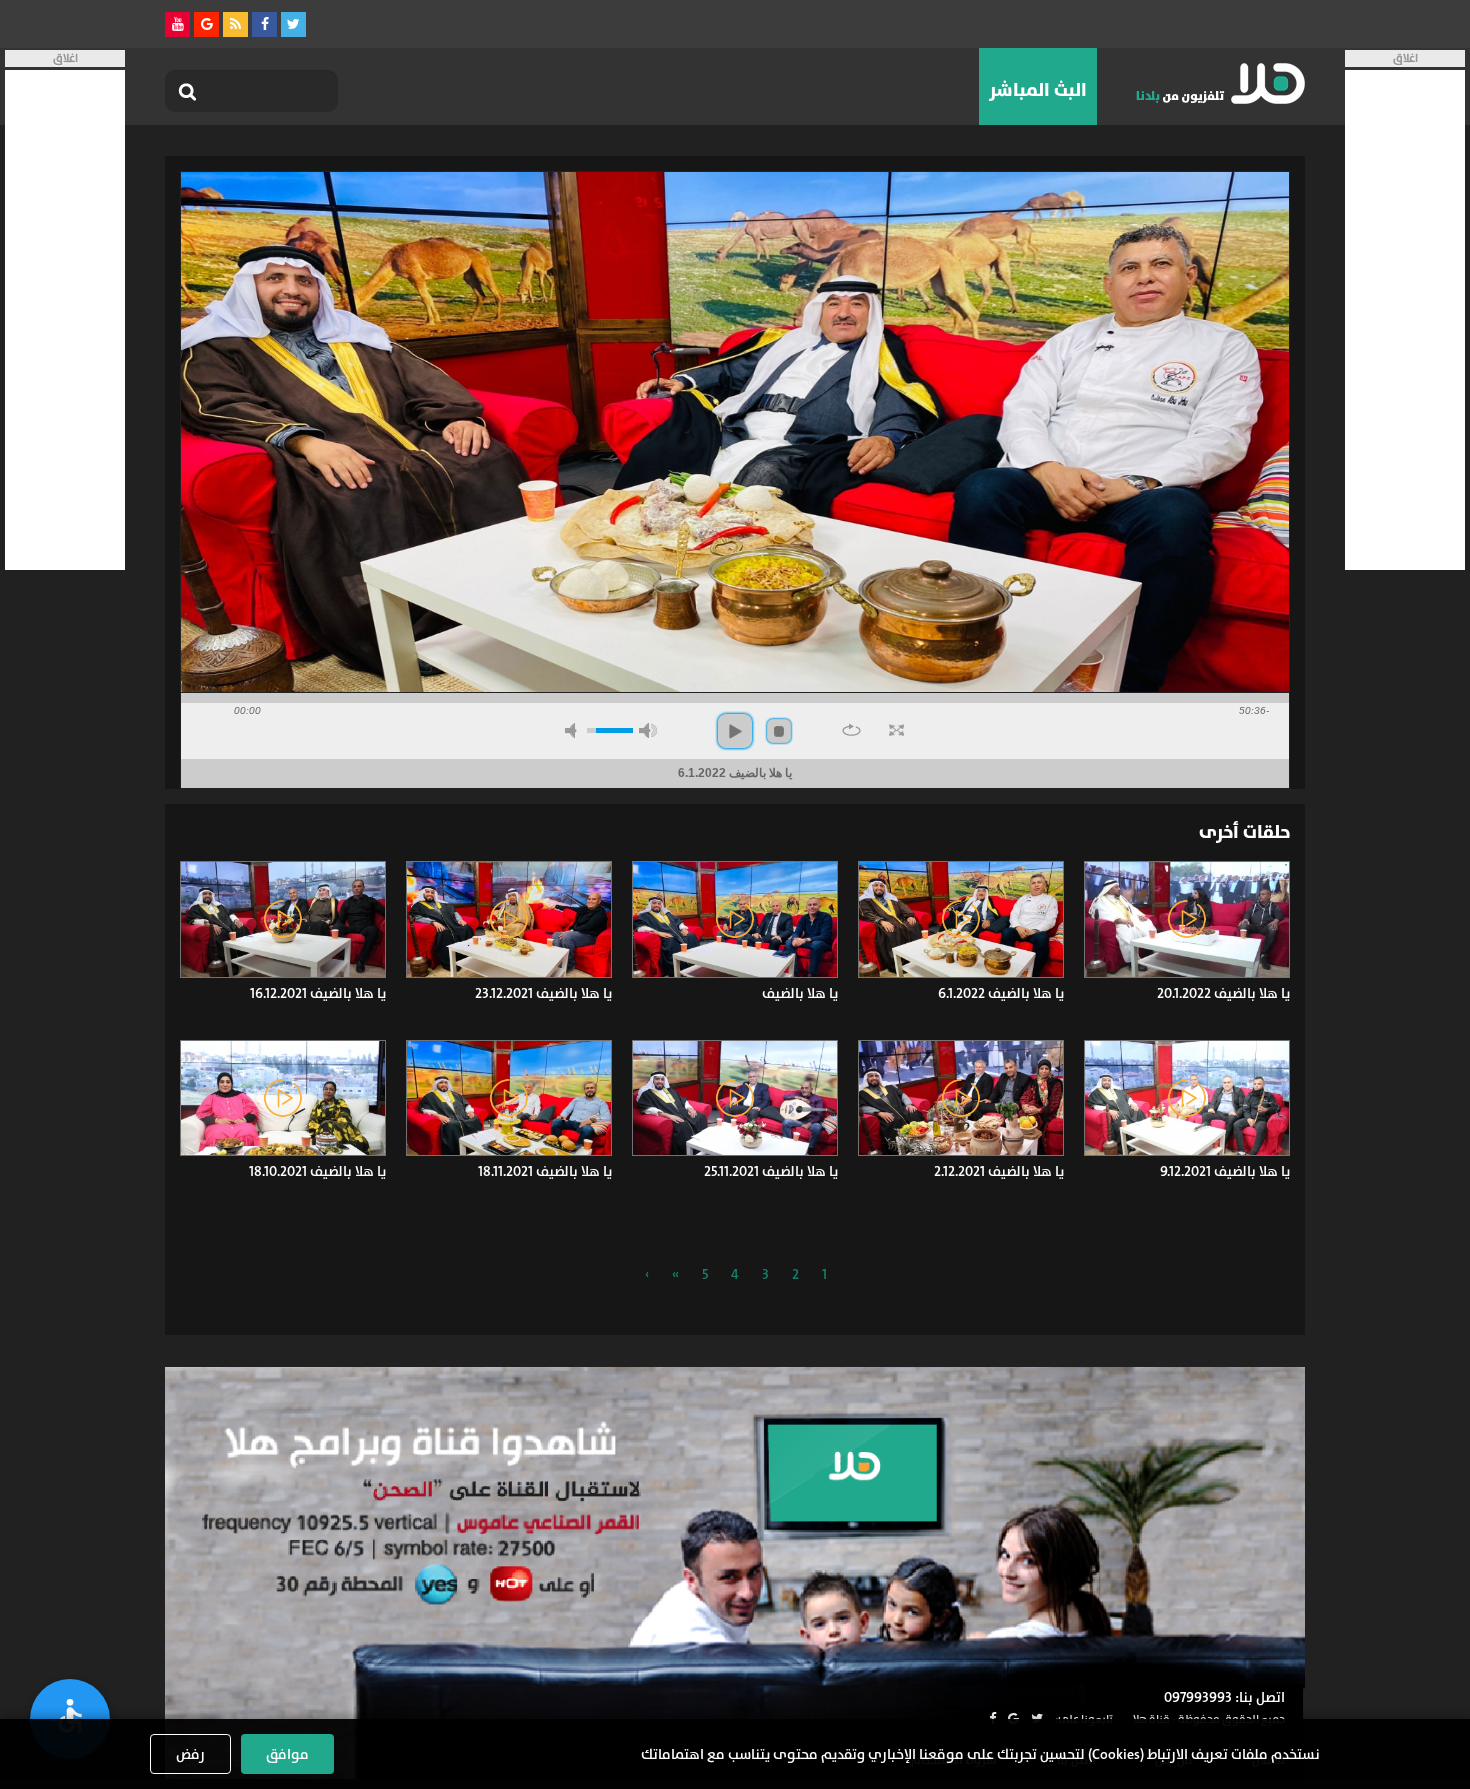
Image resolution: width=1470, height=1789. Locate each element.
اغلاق (1405, 58)
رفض (190, 1754)
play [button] (735, 731)
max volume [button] (648, 730)
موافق (287, 1754)
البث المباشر (1038, 90)
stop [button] (779, 731)
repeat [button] (851, 730)
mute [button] (574, 730)
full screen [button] (896, 730)
